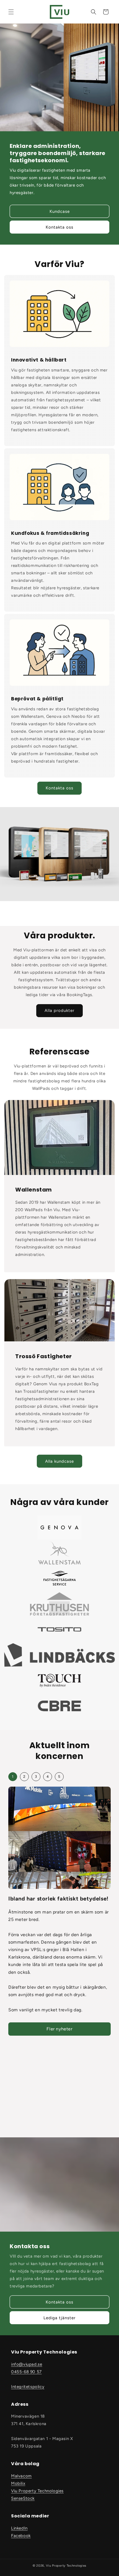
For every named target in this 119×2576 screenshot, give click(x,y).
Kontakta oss (59, 227)
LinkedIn (19, 2528)
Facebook (21, 2536)
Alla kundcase (59, 1461)
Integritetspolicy (28, 2387)
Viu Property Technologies (37, 2491)
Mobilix (18, 2483)
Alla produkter (59, 1010)
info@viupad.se (27, 2364)
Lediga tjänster (59, 2318)
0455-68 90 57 (26, 2372)
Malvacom (21, 2476)
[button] (11, 12)
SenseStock (23, 2498)
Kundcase (60, 211)
